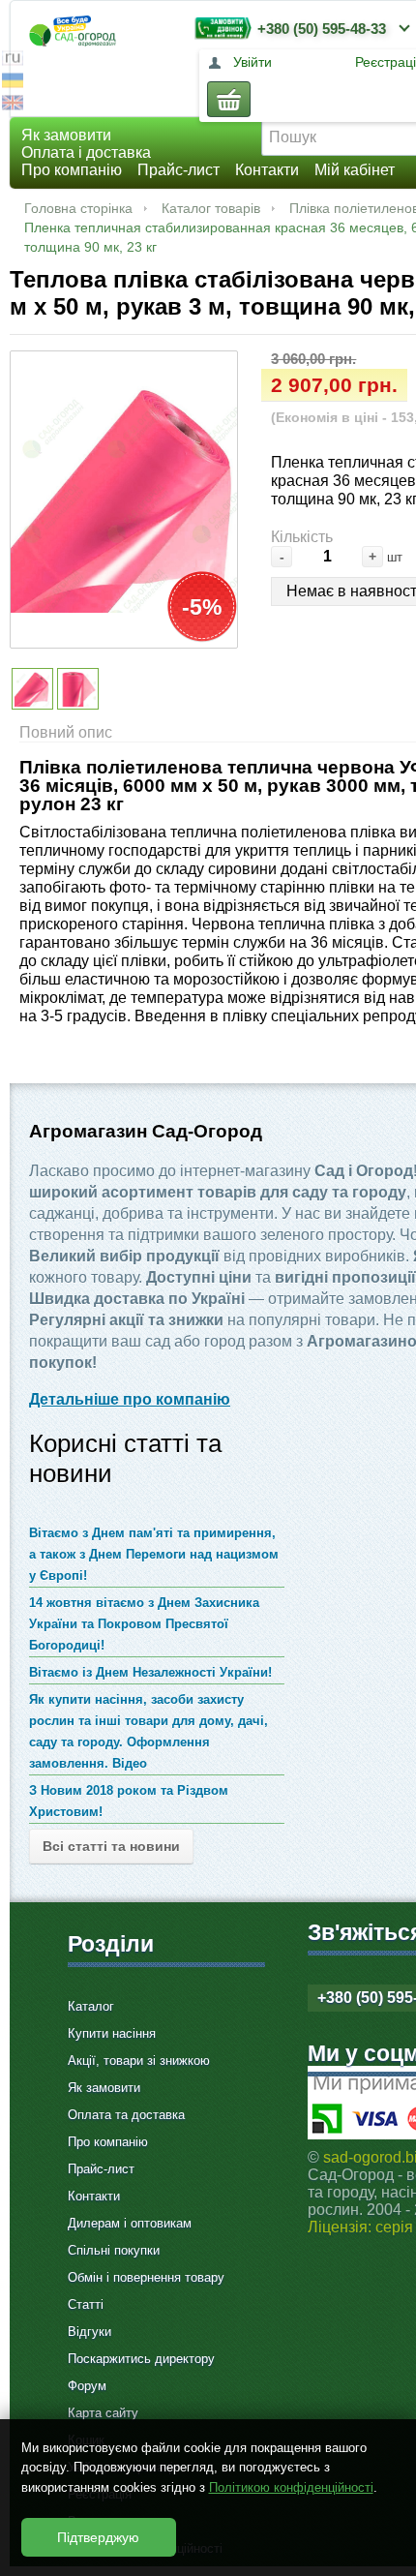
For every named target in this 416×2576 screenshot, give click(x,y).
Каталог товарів (211, 208)
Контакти (267, 170)
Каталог (91, 2006)
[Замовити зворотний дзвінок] (219, 28)
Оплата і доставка (86, 152)
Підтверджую (98, 2537)
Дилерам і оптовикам (130, 2223)
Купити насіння (112, 2033)
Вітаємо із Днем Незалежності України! (150, 1672)
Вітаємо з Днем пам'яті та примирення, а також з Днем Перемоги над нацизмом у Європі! (154, 1554)
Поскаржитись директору (141, 2359)
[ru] (13, 61)
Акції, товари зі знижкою (139, 2061)
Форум (87, 2386)
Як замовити (66, 135)
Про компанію (72, 170)
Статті (86, 2304)
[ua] (13, 83)
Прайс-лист (178, 170)
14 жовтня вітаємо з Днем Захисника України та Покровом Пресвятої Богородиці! (144, 1624)
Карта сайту (103, 2413)
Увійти (253, 62)
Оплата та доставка (126, 2115)
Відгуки (89, 2332)
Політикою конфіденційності (291, 2487)
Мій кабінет (355, 170)
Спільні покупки (114, 2250)
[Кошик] (229, 99)
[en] (13, 105)
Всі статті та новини (111, 1846)
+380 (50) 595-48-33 (322, 29)
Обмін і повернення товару (146, 2277)
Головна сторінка (78, 208)
